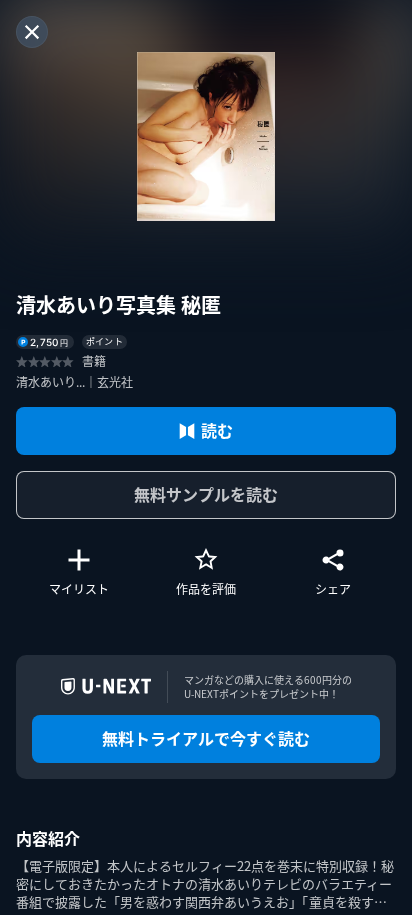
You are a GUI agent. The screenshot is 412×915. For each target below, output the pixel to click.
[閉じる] (32, 32)
